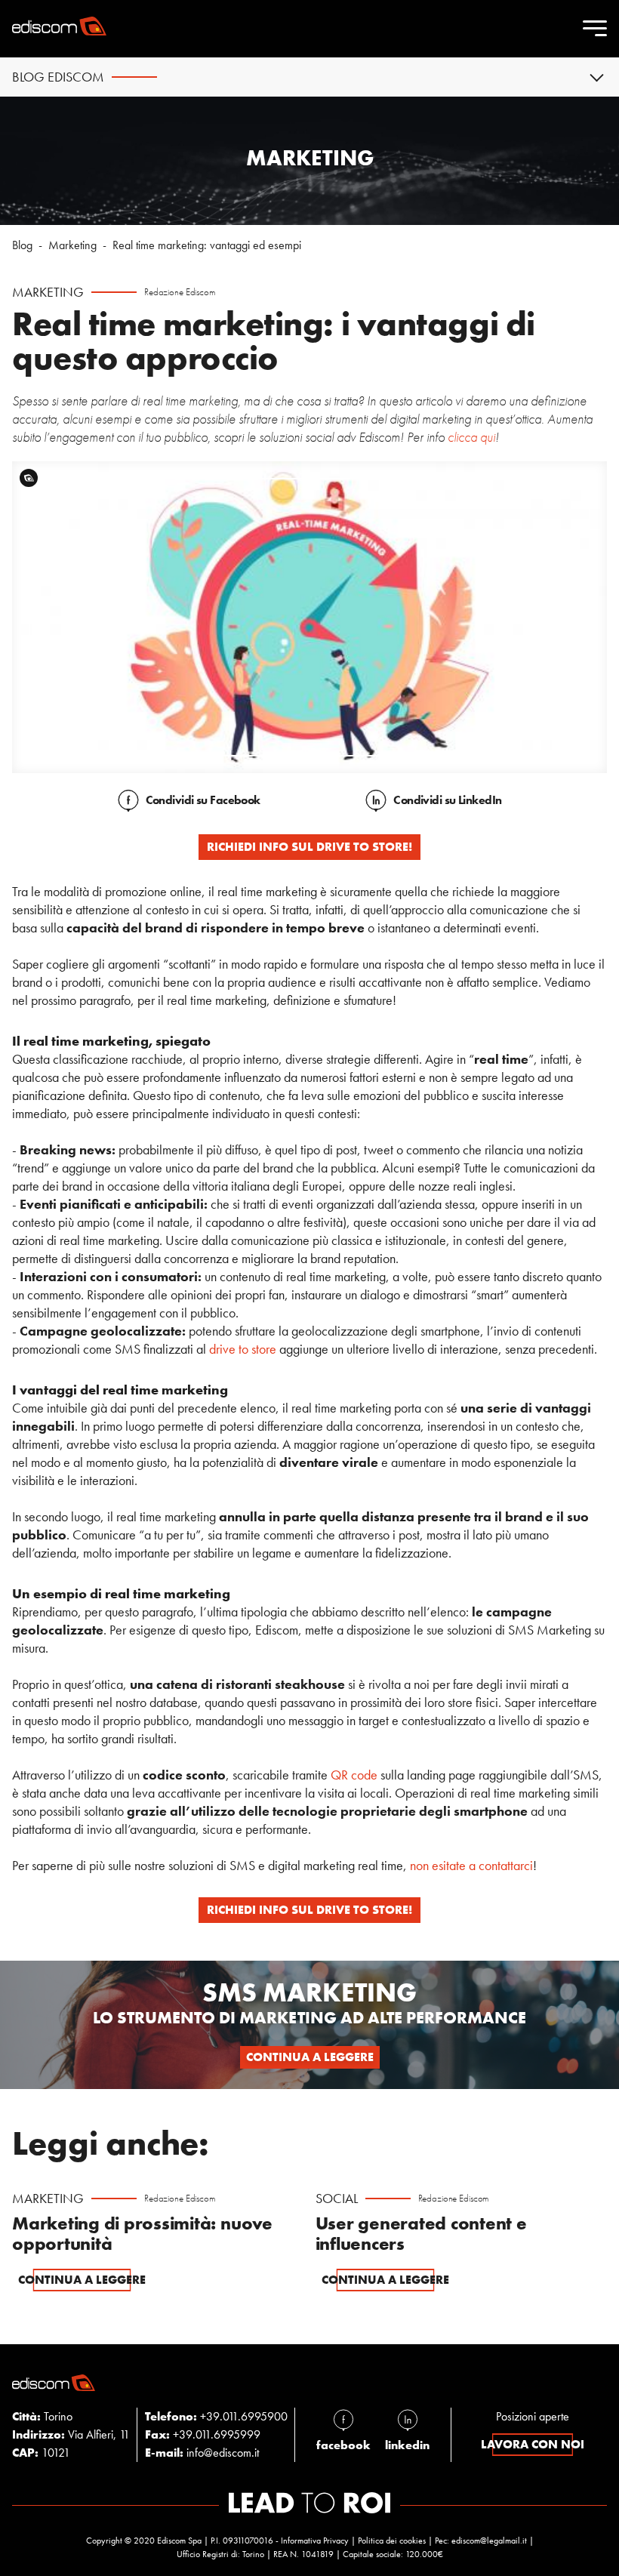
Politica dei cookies (392, 2541)
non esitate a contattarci (471, 1865)
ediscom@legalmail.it (489, 2541)
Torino (42, 2416)
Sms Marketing (309, 1992)
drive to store (243, 1349)
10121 (41, 2453)
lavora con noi (533, 2444)
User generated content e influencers (421, 2234)
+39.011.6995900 (244, 2416)
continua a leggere (310, 2057)
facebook (343, 2445)
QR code (354, 1775)
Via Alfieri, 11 (71, 2434)
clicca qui (471, 437)
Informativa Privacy (315, 2541)
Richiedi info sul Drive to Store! (309, 847)
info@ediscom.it (223, 2453)
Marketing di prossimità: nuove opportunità (142, 2234)
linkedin (407, 2445)
